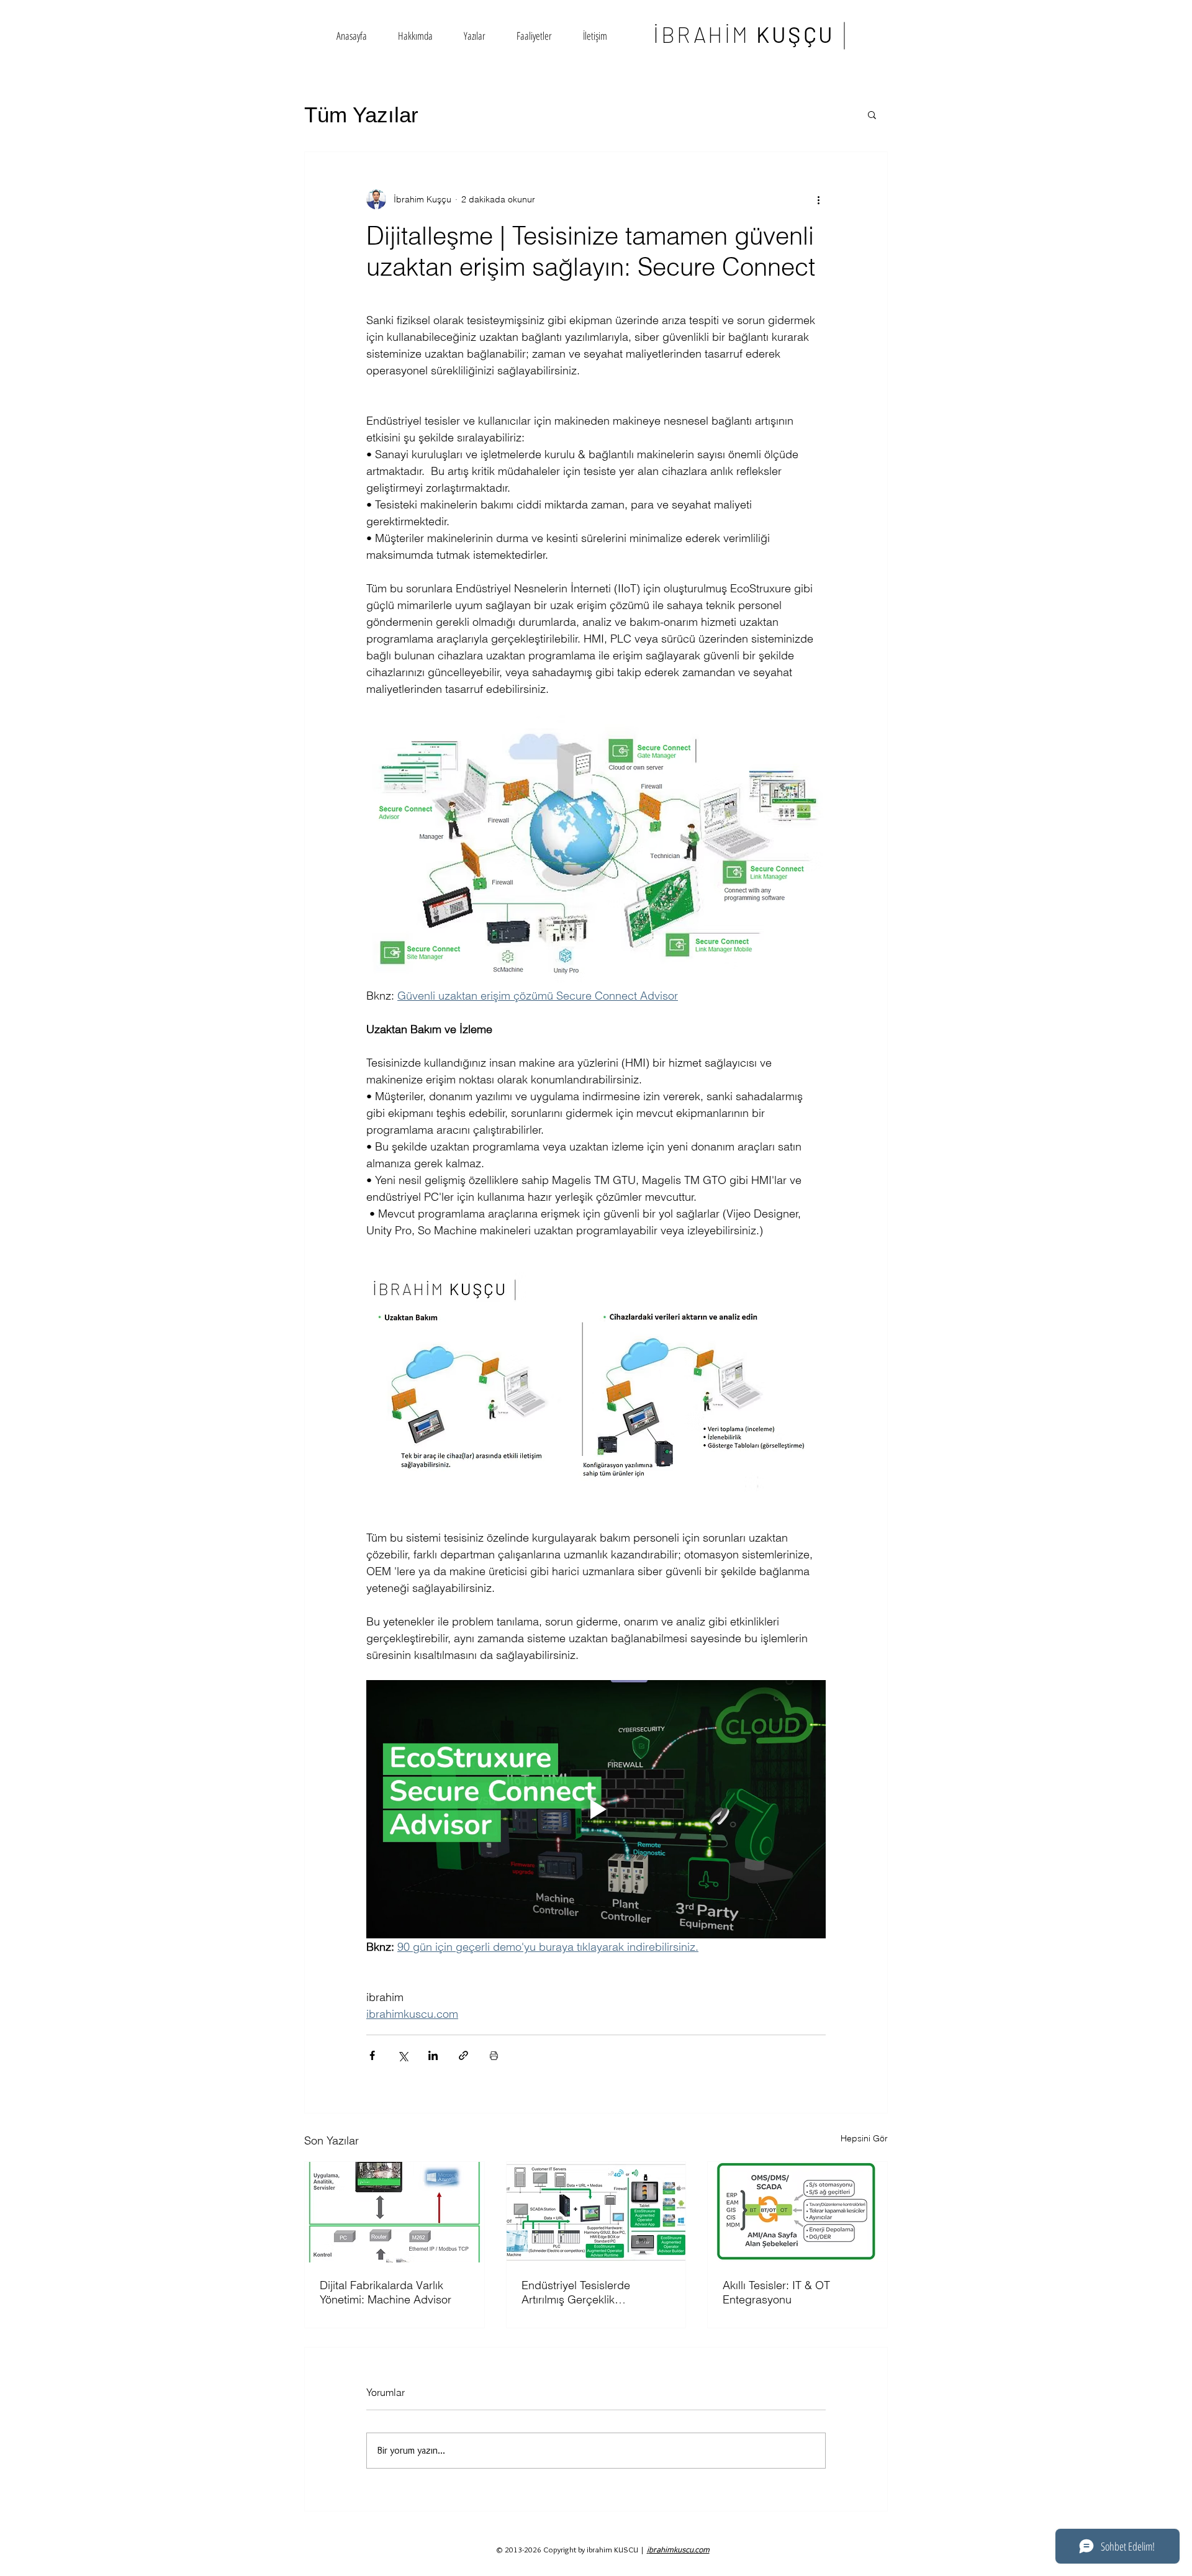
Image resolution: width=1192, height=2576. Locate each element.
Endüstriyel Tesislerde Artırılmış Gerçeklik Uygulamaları (576, 2292)
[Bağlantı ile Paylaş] (463, 2055)
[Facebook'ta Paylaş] (372, 2055)
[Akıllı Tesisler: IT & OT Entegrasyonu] (797, 2212)
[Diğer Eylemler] (818, 199)
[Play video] (596, 1809)
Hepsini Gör (864, 2138)
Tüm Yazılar (361, 115)
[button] (872, 114)
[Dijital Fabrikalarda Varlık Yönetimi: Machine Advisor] (395, 2212)
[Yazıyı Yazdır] (494, 2055)
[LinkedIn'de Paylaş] (433, 2055)
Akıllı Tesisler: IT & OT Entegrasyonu (776, 2292)
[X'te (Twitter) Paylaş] (403, 2055)
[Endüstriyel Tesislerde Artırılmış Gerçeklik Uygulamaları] (596, 2212)
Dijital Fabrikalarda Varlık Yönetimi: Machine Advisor (386, 2292)
